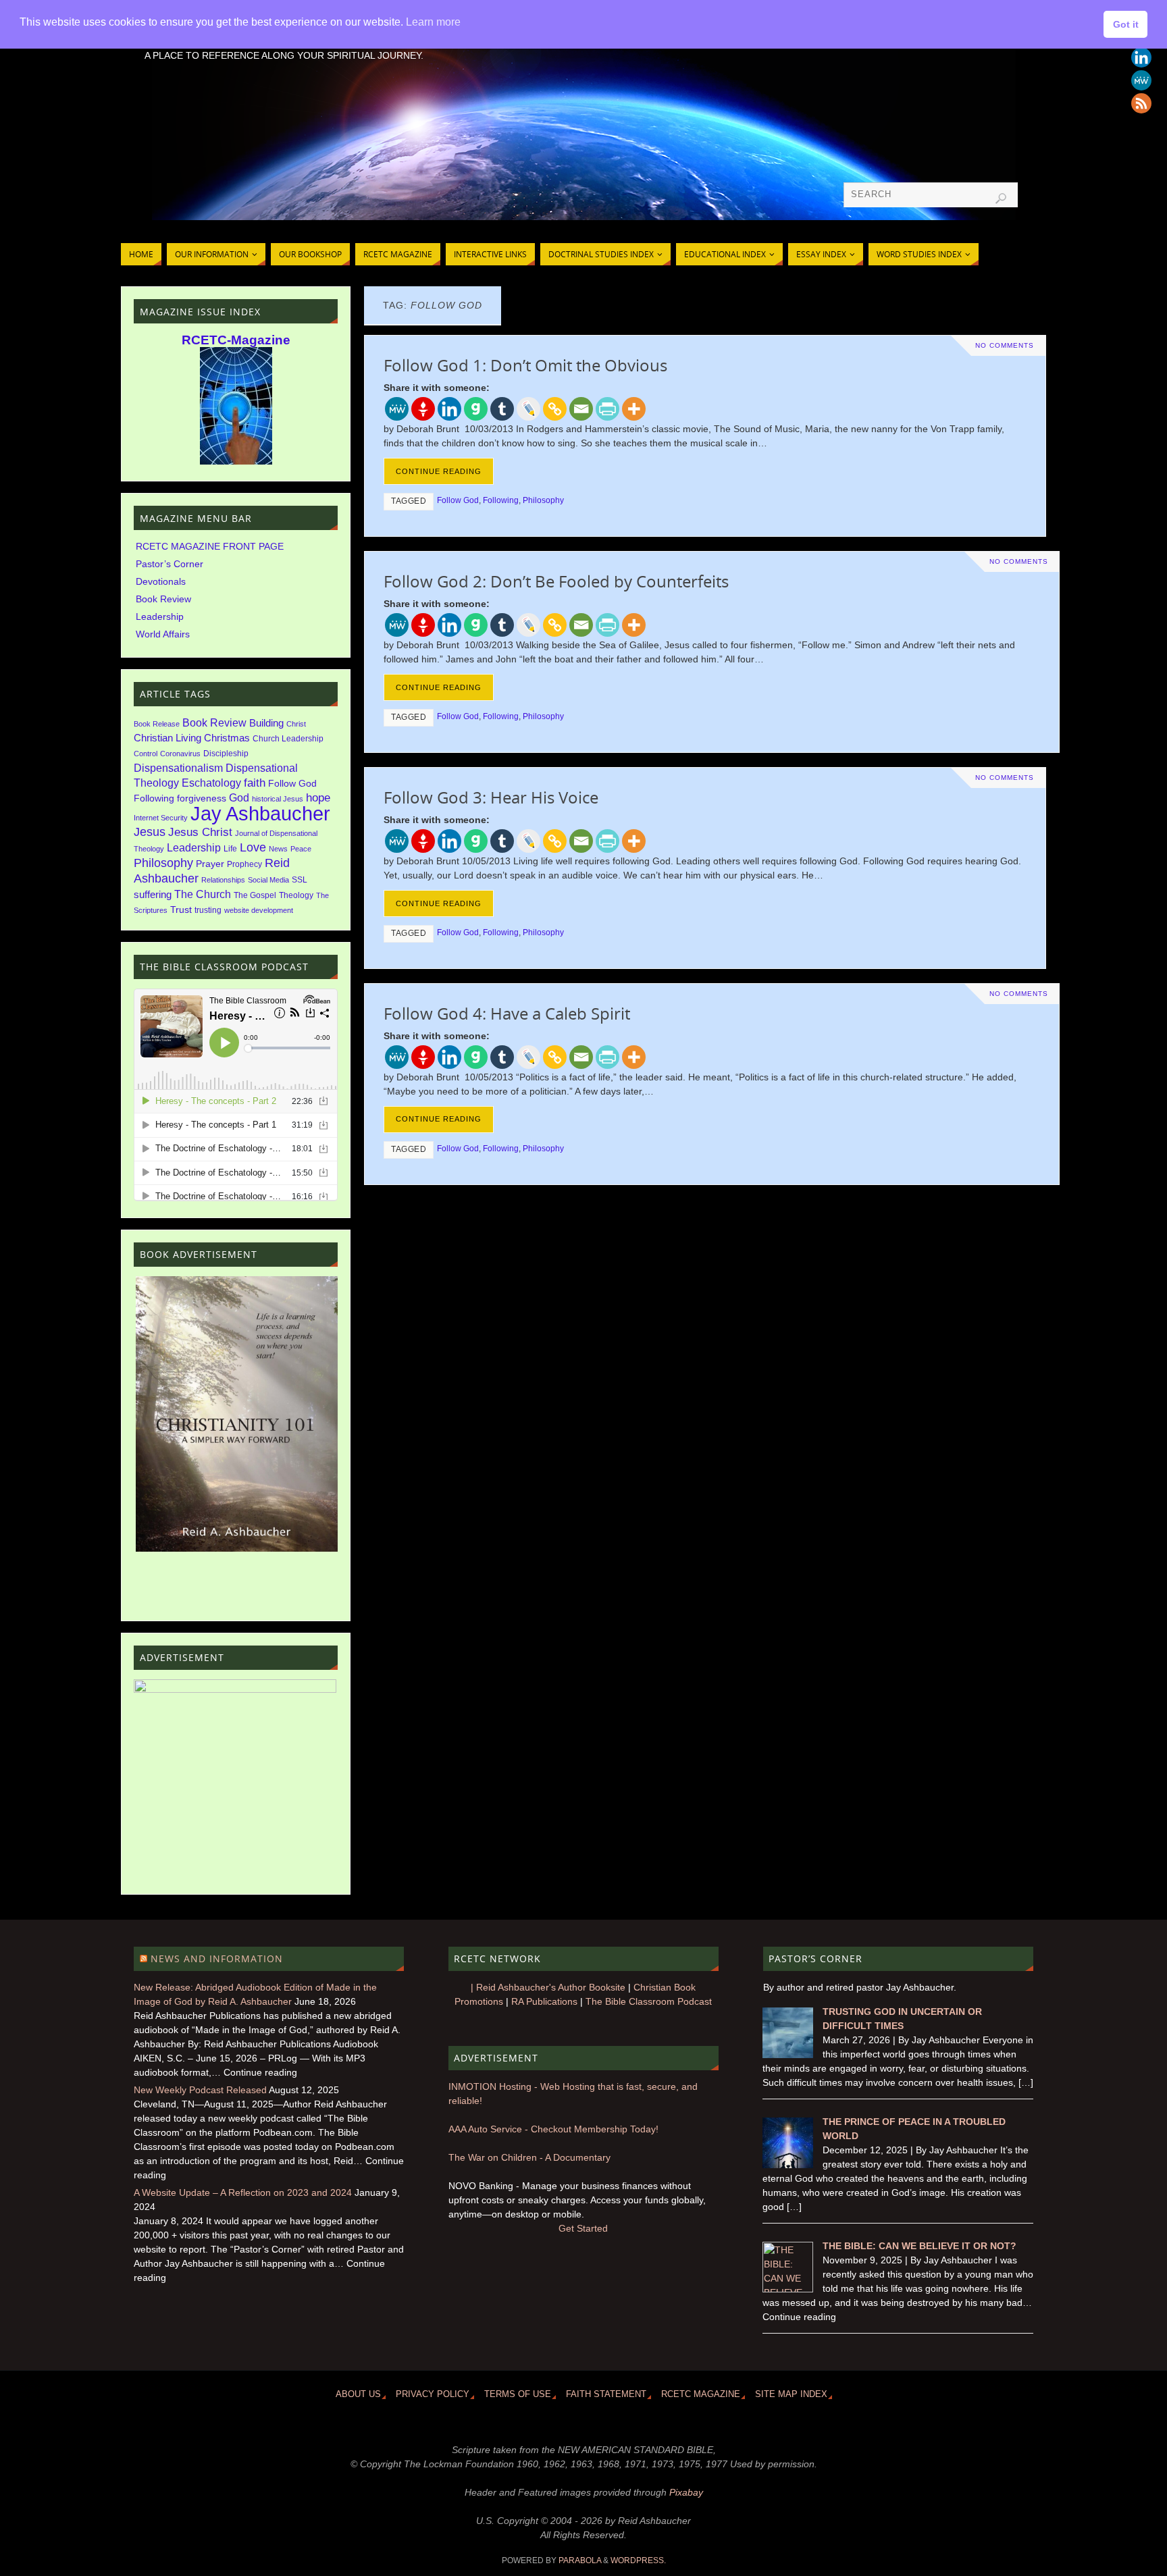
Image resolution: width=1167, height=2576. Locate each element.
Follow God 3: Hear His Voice (491, 797)
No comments (1005, 345)
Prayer (210, 864)
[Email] (581, 409)
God (239, 797)
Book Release (157, 724)
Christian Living (167, 738)
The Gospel (255, 895)
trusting (208, 910)
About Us (358, 2394)
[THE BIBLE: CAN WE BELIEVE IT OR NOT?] (788, 2289)
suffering (153, 895)
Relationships (223, 880)
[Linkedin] (1141, 57)
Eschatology (211, 783)
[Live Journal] (528, 409)
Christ (296, 724)
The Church (203, 894)
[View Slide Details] (237, 1414)
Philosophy (543, 500)
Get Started (583, 2228)
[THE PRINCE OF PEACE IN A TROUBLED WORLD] (788, 2165)
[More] (634, 409)
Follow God (458, 500)
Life (230, 849)
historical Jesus (278, 799)
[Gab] (476, 409)
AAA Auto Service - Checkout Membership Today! (553, 2129)
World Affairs (163, 634)
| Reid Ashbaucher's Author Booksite (548, 1987)
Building (266, 723)
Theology (296, 895)
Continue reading (439, 471)
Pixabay (686, 2492)
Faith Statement (606, 2394)
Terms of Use (518, 2394)
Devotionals (161, 581)
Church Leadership (288, 739)
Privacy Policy (433, 2394)
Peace (301, 849)
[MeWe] (397, 409)
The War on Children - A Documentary (529, 2157)
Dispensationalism (178, 768)
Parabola (580, 2560)
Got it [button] (1126, 24)
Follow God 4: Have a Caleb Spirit (507, 1013)
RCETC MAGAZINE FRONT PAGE (210, 546)
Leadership (160, 616)
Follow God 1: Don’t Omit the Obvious (525, 365)
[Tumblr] (502, 409)
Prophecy (244, 864)
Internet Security (161, 818)
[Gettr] (423, 409)
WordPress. (638, 2560)
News (278, 849)
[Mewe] (1141, 80)
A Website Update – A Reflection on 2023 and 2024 (243, 2192)
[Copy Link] (555, 409)
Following (501, 500)
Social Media (268, 880)
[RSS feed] (1141, 103)
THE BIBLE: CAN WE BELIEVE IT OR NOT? (919, 2246)
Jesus (150, 832)
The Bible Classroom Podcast (649, 2001)
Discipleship (226, 754)
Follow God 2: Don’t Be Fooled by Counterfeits (556, 581)
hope (318, 798)
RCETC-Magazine (236, 340)
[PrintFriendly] (607, 409)
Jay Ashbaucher (260, 813)
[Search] (1001, 199)
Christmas (227, 738)
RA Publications (544, 2001)
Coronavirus (180, 754)
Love (253, 847)
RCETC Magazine (701, 2394)
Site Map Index (791, 2394)
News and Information (217, 1959)
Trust (181, 910)
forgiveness (202, 798)
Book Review (163, 599)
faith (255, 783)
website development (259, 910)
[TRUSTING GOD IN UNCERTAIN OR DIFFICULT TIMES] (788, 2055)
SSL (300, 880)
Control (146, 754)
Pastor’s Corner (170, 564)
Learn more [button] (433, 22)
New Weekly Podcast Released (200, 2090)
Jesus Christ (200, 832)
